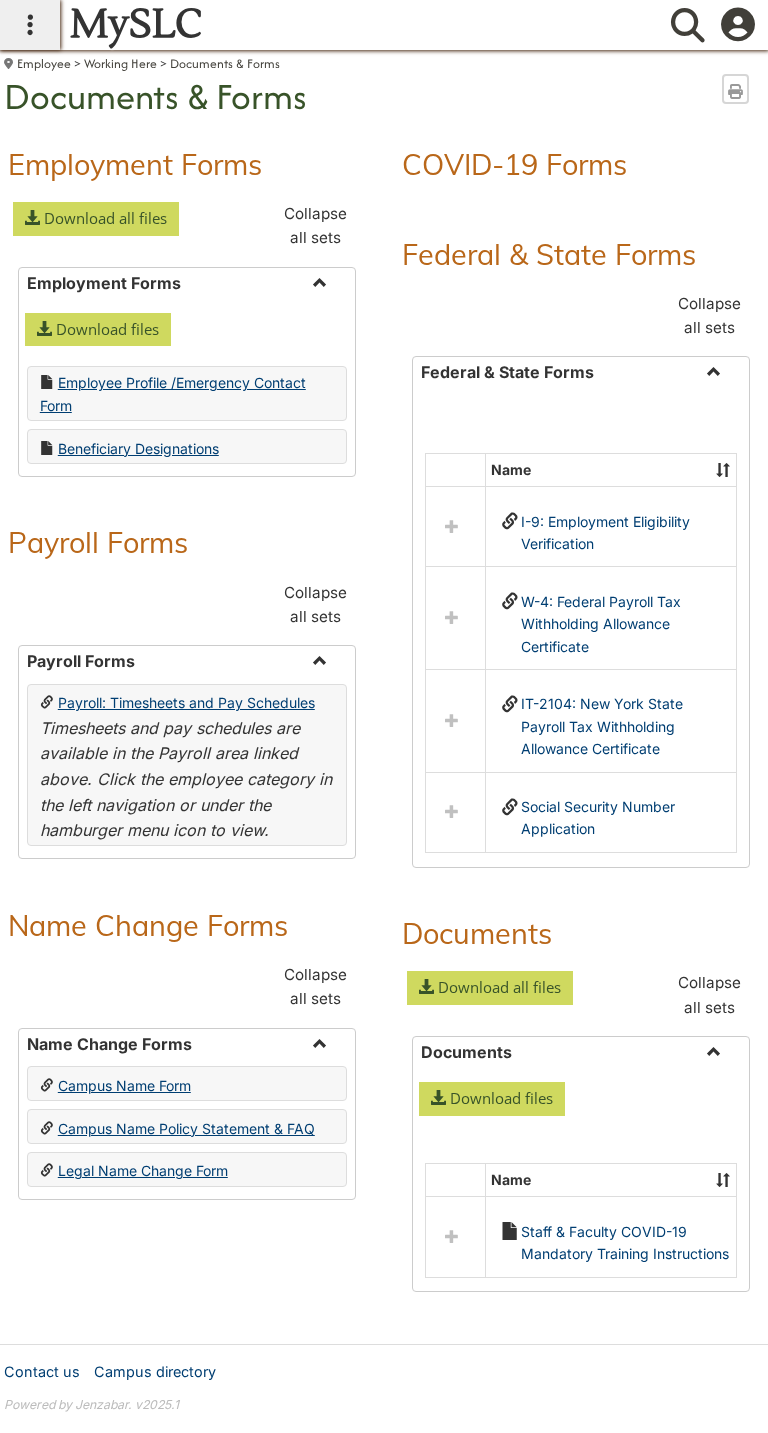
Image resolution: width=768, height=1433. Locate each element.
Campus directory (155, 1371)
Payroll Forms (98, 542)
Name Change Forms (148, 925)
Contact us (42, 1371)
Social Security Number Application (598, 817)
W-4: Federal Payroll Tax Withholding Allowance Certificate (601, 624)
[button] (96, 219)
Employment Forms (135, 164)
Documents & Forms (225, 63)
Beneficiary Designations (138, 448)
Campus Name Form (124, 1085)
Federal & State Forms (549, 254)
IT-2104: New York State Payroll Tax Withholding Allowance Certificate (602, 726)
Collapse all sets (315, 225)
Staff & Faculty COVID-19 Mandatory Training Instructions (625, 1242)
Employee (44, 63)
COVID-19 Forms (514, 164)
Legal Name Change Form (143, 1170)
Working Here (120, 63)
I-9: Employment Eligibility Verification (605, 532)
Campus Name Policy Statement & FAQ (186, 1128)
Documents (477, 933)
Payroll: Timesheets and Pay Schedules (186, 702)
